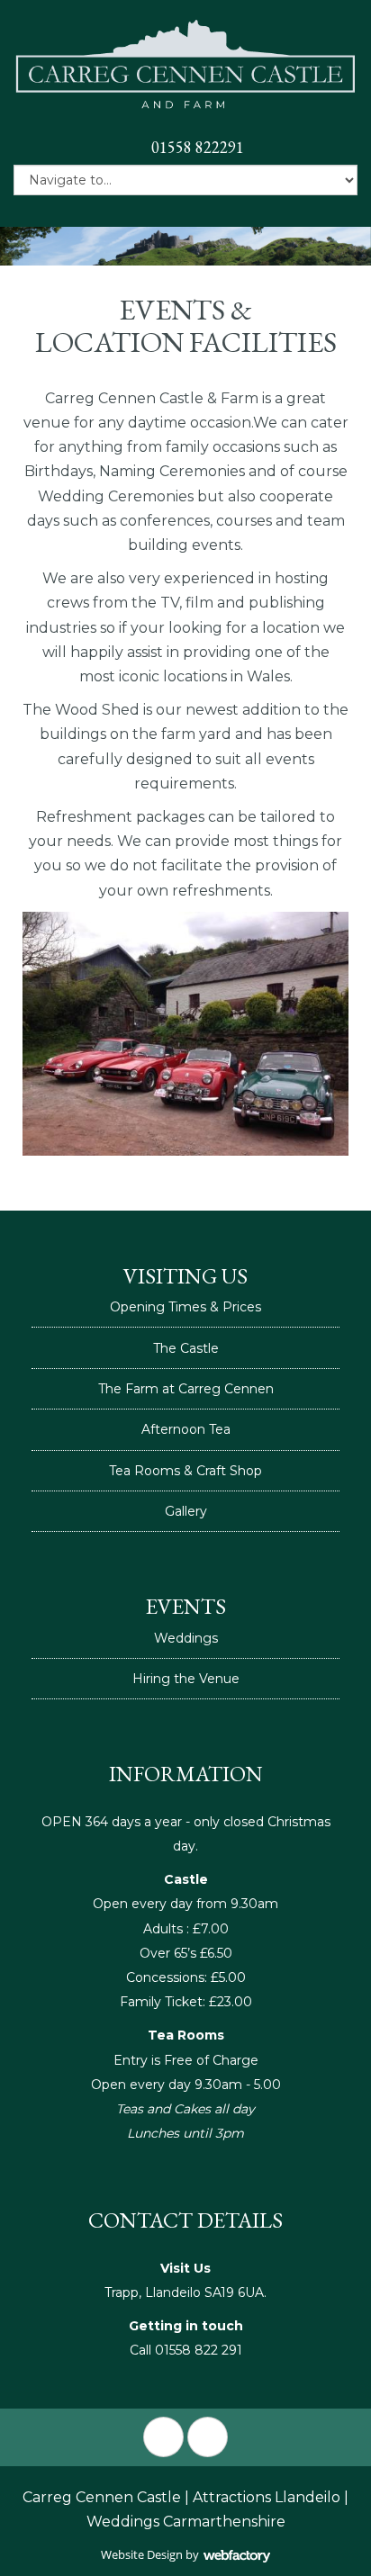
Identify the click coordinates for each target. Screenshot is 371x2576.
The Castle (186, 1348)
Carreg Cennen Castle (102, 2497)
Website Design (142, 2554)
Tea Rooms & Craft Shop (185, 1471)
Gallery (186, 1511)
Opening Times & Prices (185, 1307)
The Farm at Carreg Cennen (186, 1389)
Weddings (186, 1638)
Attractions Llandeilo (267, 2497)
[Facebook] (163, 2437)
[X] (208, 2437)
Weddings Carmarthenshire (186, 2522)
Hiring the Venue (186, 1679)
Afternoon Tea (186, 1429)
